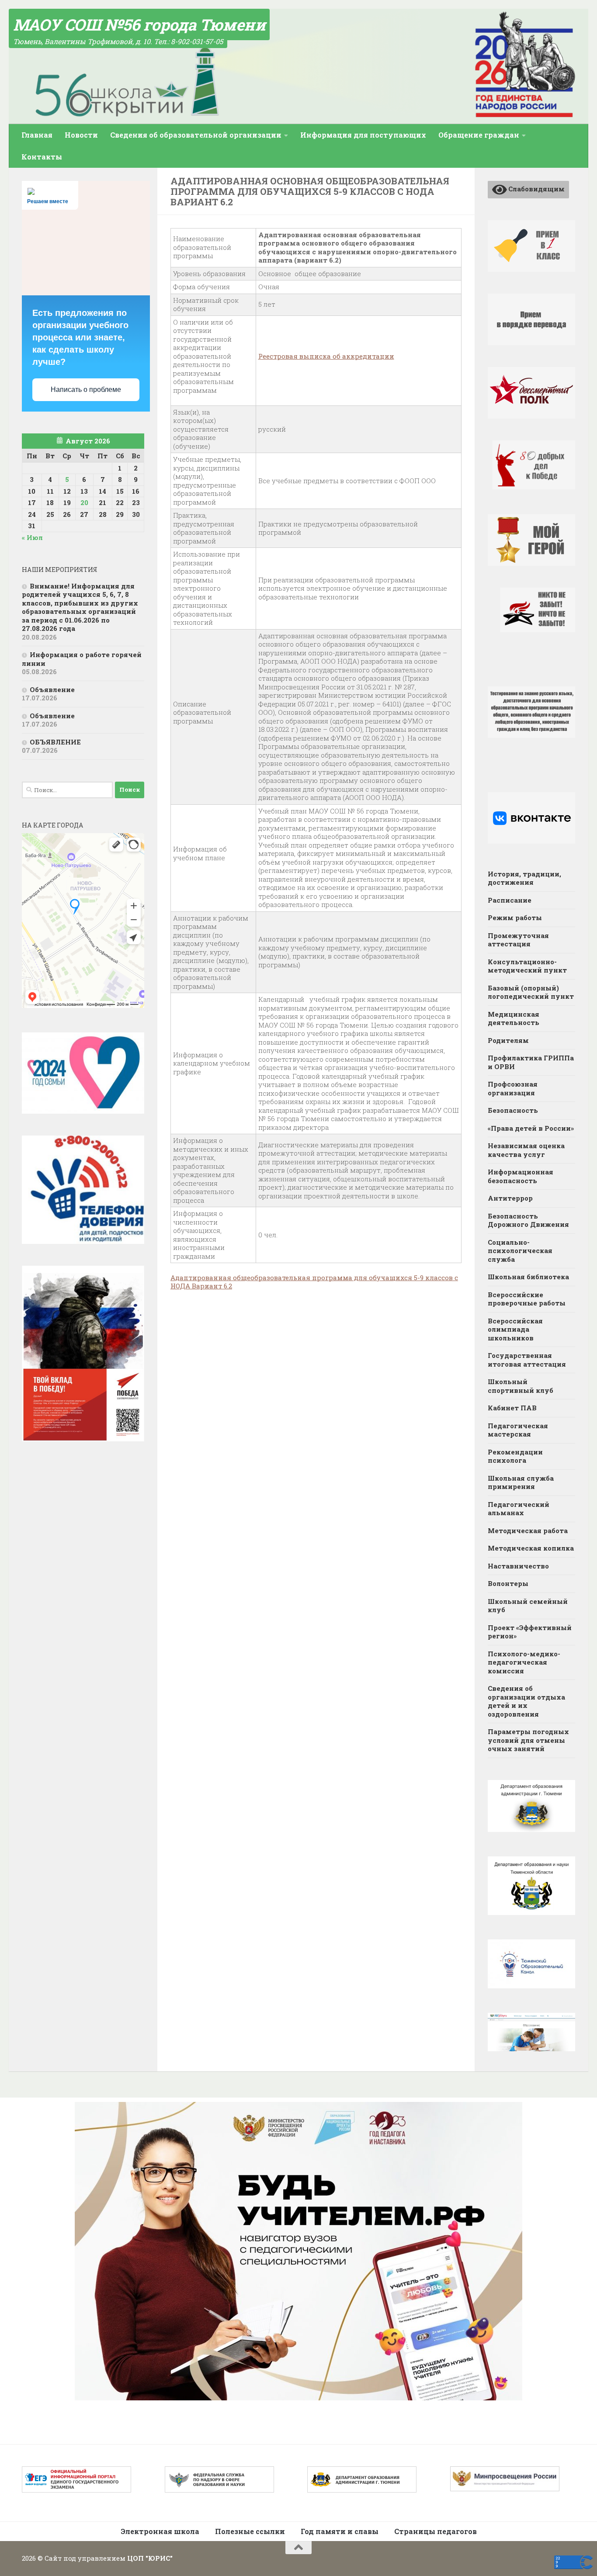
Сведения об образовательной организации (196, 135)
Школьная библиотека (528, 1277)
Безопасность (513, 1110)
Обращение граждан (479, 135)
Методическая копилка (531, 1548)
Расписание (510, 900)
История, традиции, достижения (524, 878)
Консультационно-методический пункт (527, 966)
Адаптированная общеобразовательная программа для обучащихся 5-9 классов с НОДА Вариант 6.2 (314, 1282)
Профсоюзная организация (513, 1088)
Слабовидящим (536, 189)
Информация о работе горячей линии (82, 659)
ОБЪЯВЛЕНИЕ (55, 742)
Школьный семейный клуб (528, 1606)
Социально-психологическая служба (520, 1251)
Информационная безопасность (521, 1176)
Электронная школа (160, 2531)
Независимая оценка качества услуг (526, 1150)
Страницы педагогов (436, 2531)
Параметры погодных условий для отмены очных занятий (528, 1740)
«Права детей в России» (531, 1128)
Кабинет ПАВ (512, 1408)
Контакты (42, 157)
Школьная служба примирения (521, 1482)
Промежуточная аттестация (518, 940)
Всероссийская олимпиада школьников (515, 1329)
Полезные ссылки (250, 2531)
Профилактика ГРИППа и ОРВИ (531, 1062)
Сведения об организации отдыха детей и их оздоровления (526, 1701)
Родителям (508, 1040)
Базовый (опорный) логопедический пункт (531, 992)
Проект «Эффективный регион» (530, 1632)
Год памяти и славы (340, 2531)
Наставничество (518, 1566)
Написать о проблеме (86, 390)
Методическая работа (528, 1530)
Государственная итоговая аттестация (527, 1360)
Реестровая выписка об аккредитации (326, 356)
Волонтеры (508, 1583)
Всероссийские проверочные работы (527, 1299)
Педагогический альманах (519, 1509)
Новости (81, 135)
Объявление (52, 689)
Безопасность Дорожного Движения (528, 1220)
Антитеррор (510, 1198)
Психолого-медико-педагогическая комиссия (524, 1662)
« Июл (32, 537)
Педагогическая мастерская (518, 1430)
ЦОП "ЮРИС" (150, 2558)
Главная (37, 135)
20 (84, 502)
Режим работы (515, 918)
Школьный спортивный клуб (521, 1386)
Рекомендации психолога (515, 1456)
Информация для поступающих (363, 135)
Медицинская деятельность (514, 1018)
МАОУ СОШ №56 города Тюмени (139, 24)
